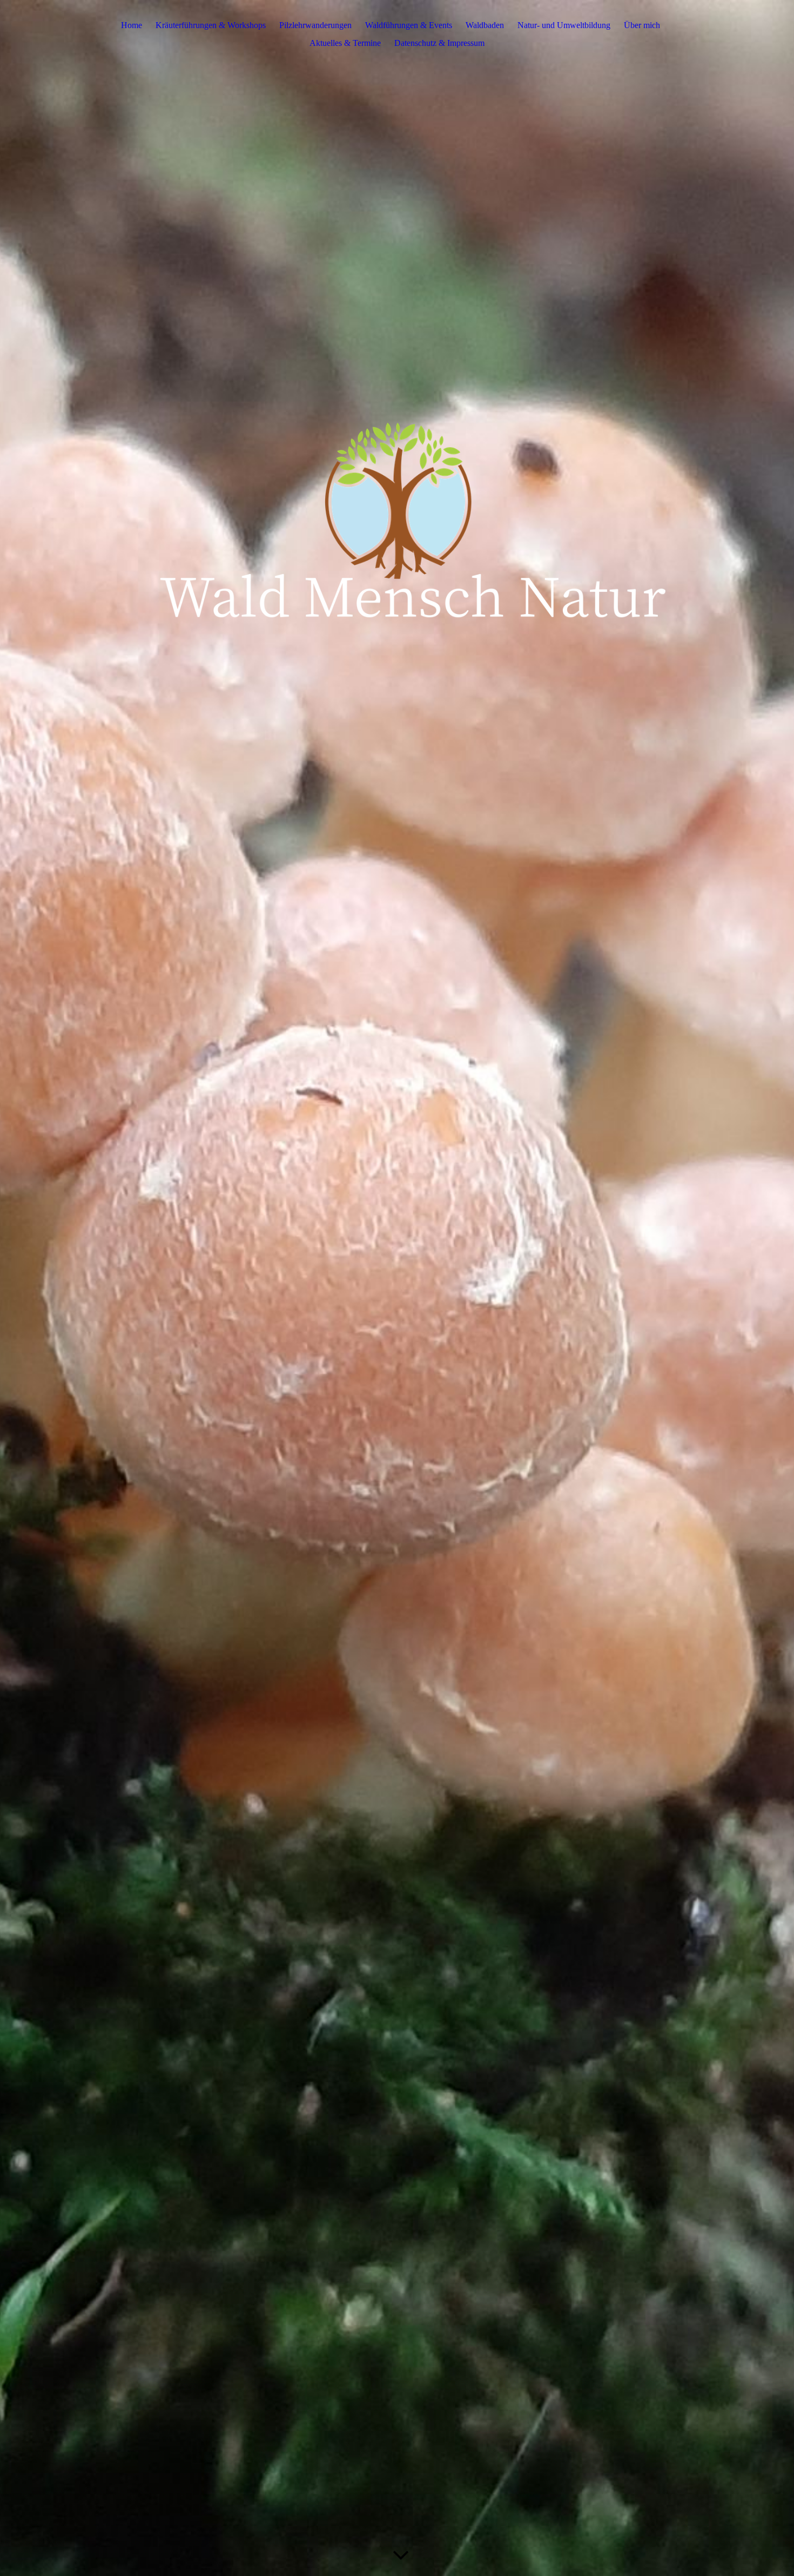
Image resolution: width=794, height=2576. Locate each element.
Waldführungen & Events (409, 25)
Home (132, 25)
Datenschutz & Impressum (439, 43)
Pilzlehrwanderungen (315, 25)
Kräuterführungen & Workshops (211, 25)
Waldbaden (485, 25)
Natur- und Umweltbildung (564, 25)
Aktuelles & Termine (345, 43)
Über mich (642, 25)
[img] (397, 1288)
